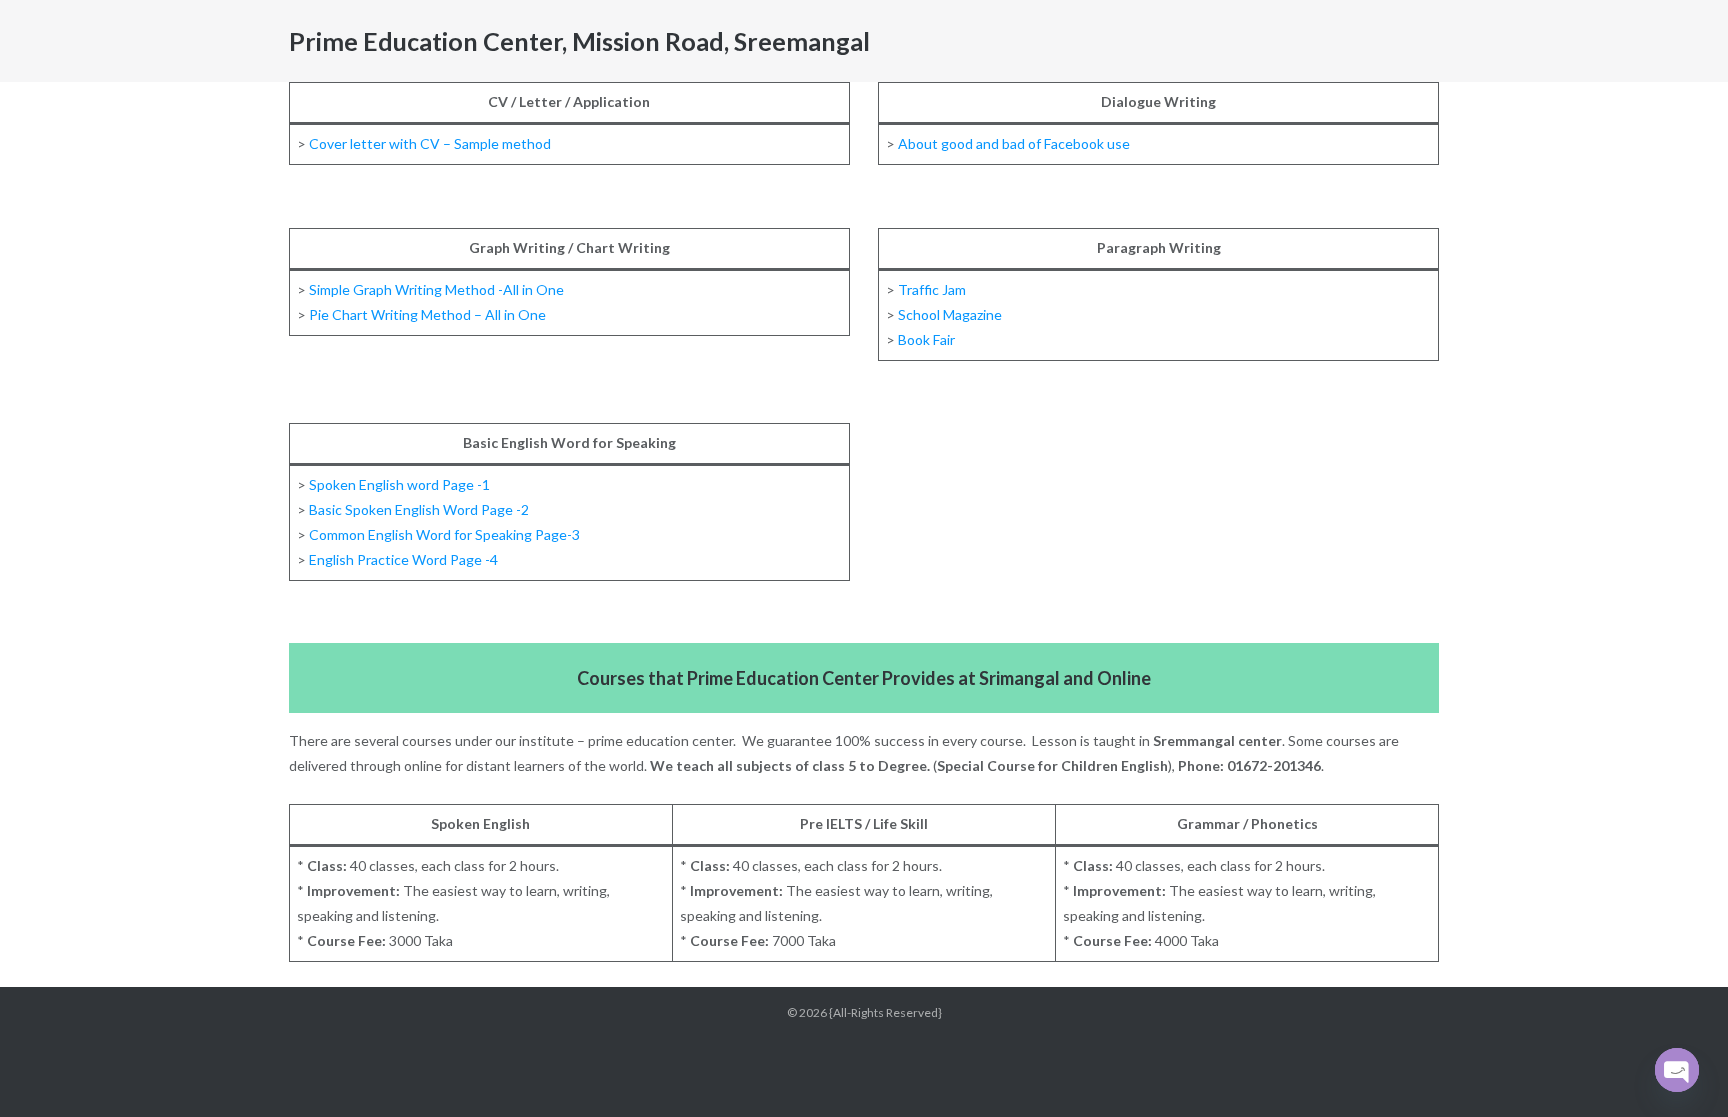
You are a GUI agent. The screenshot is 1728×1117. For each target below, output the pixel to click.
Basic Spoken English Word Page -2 (419, 509)
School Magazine (950, 314)
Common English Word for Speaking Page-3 (443, 534)
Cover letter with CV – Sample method (430, 143)
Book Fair (926, 339)
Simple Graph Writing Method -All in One (436, 289)
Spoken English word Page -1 (399, 484)
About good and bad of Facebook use (1014, 143)
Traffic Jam (932, 289)
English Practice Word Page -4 (403, 559)
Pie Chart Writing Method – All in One (427, 314)
